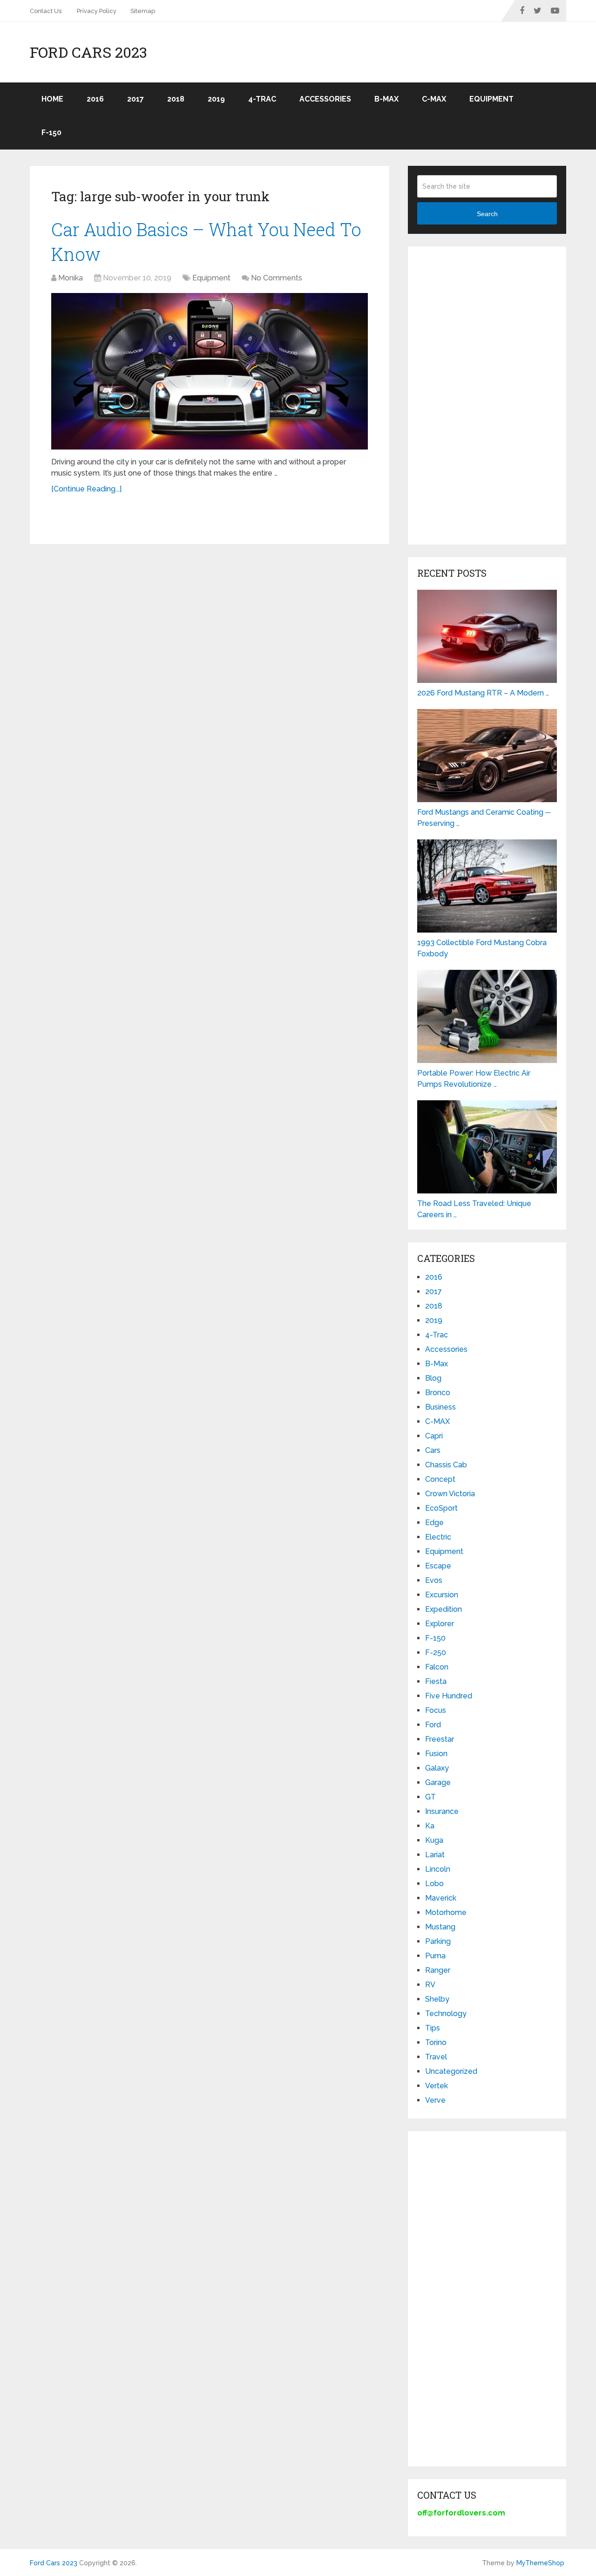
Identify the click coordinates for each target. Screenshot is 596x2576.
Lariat (435, 1855)
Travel (436, 2057)
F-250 (436, 1653)
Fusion (436, 1754)
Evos (434, 1580)
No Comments (277, 278)
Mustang (440, 1927)
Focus (436, 1710)
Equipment (491, 99)
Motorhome (446, 1912)
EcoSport (441, 1508)
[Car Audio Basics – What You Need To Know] (210, 371)
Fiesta (436, 1681)
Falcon (437, 1667)
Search (487, 214)
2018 (176, 99)
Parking (438, 1941)
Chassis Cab (446, 1465)
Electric (438, 1537)
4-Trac (262, 99)
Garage (438, 1782)
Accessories (325, 99)
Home (52, 99)
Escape (438, 1566)
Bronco (438, 1393)
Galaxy (437, 1768)
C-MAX (434, 99)
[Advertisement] (487, 395)
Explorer (440, 1624)
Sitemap (143, 11)
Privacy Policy (97, 11)
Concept (440, 1479)
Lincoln (438, 1869)
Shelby (437, 1999)
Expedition (444, 1609)
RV (430, 1985)
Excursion (442, 1595)
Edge (434, 1523)
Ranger (438, 1970)
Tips (433, 2028)
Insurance (442, 1811)
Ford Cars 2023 (88, 52)
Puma (435, 1956)
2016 (95, 99)
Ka (430, 1826)
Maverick (441, 1898)
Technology (446, 2014)
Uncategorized (451, 2071)
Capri (434, 1436)
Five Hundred (449, 1696)
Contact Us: (46, 11)
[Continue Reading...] (86, 489)
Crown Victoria (450, 1494)
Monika (71, 278)
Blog (433, 1378)
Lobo (434, 1884)
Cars (433, 1450)
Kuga (434, 1840)
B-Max (386, 99)
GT (430, 1797)
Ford (433, 1725)
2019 (216, 99)
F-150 (51, 133)
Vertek (437, 2086)
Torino (436, 2042)
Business (440, 1407)
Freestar (440, 1739)
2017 (135, 99)
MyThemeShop (540, 2563)
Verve (435, 2100)
